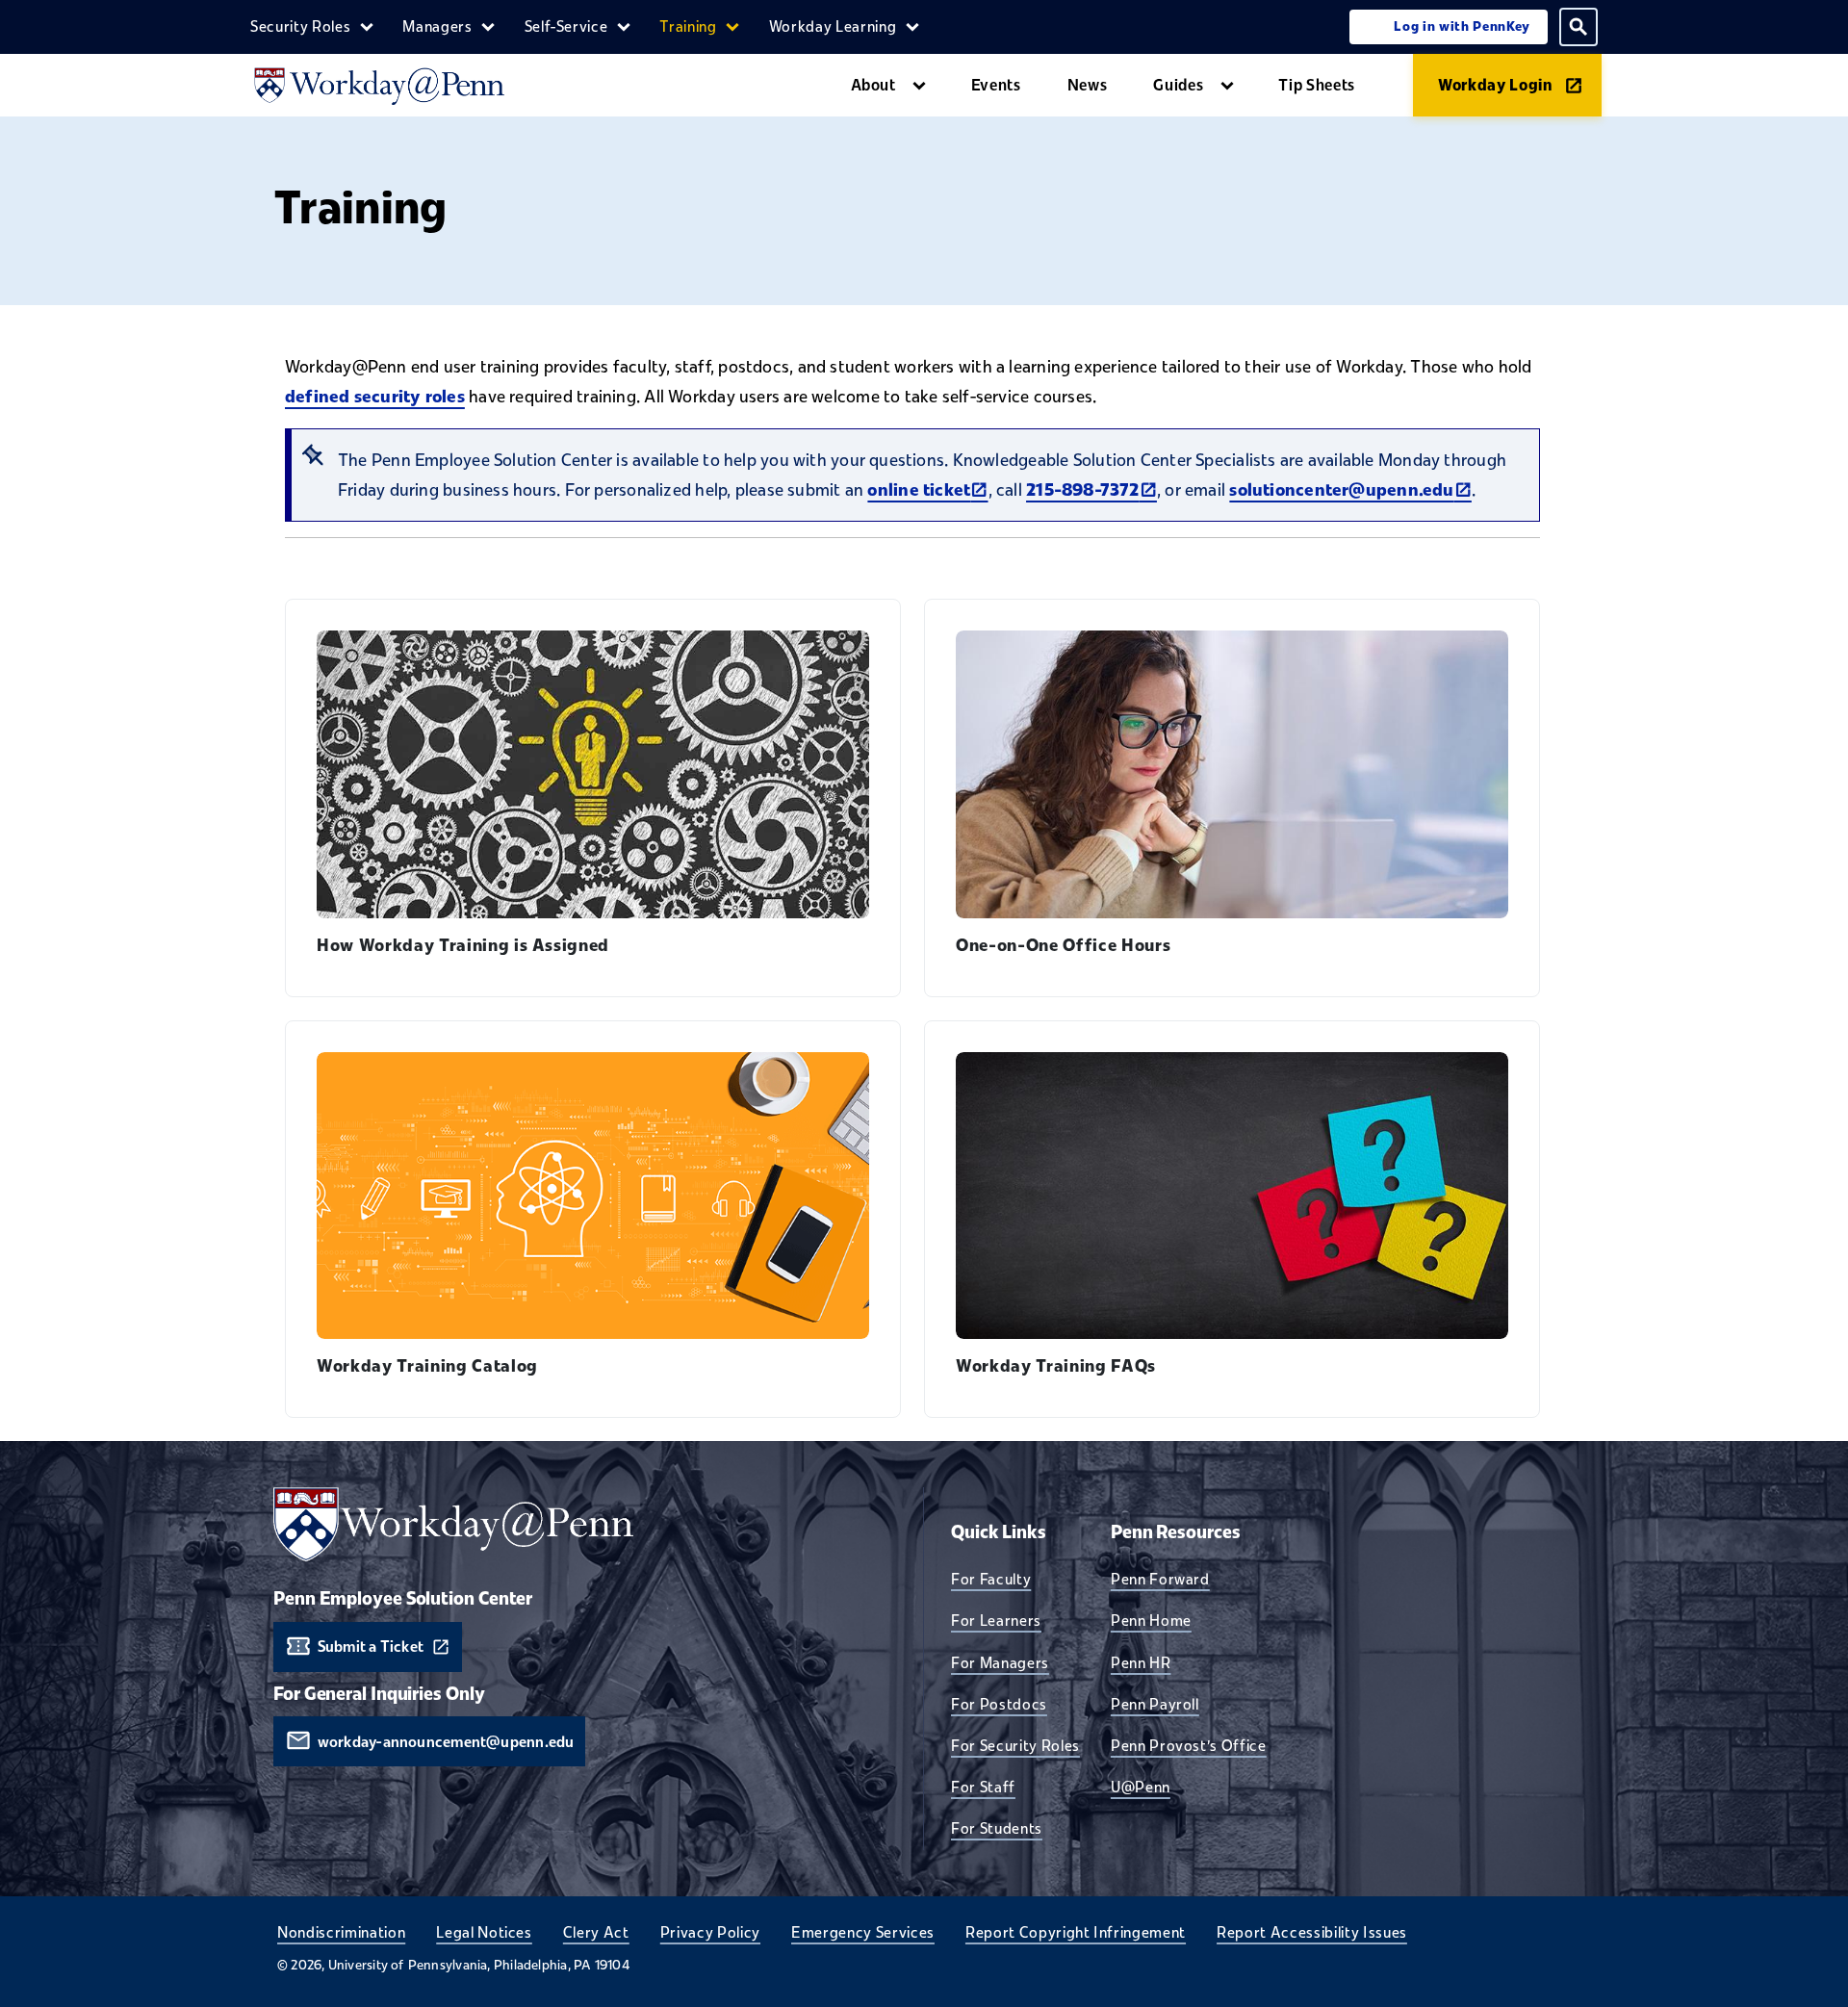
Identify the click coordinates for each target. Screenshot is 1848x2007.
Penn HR (1141, 1662)
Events (996, 85)
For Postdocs (999, 1704)
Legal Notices (484, 1932)
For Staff (983, 1787)
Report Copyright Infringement (1076, 1932)
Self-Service (566, 26)
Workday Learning (833, 26)
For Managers (1000, 1662)
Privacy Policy (710, 1932)
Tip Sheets (1317, 85)
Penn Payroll (1155, 1704)
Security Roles (300, 26)
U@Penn (1141, 1787)
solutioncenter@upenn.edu (1350, 490)
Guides (1178, 85)
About (873, 85)
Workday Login (1496, 85)
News (1088, 85)
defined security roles (375, 397)
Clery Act (596, 1932)
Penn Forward (1160, 1579)
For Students (997, 1828)
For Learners (996, 1620)
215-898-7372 (1091, 490)
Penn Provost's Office (1189, 1745)
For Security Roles (1015, 1745)
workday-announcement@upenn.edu (446, 1742)
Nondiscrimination (341, 1932)
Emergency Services (863, 1932)
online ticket (927, 490)
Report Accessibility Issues (1312, 1932)
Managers (437, 26)
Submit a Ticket (371, 1647)
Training (688, 26)
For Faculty (991, 1579)
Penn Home (1151, 1620)
